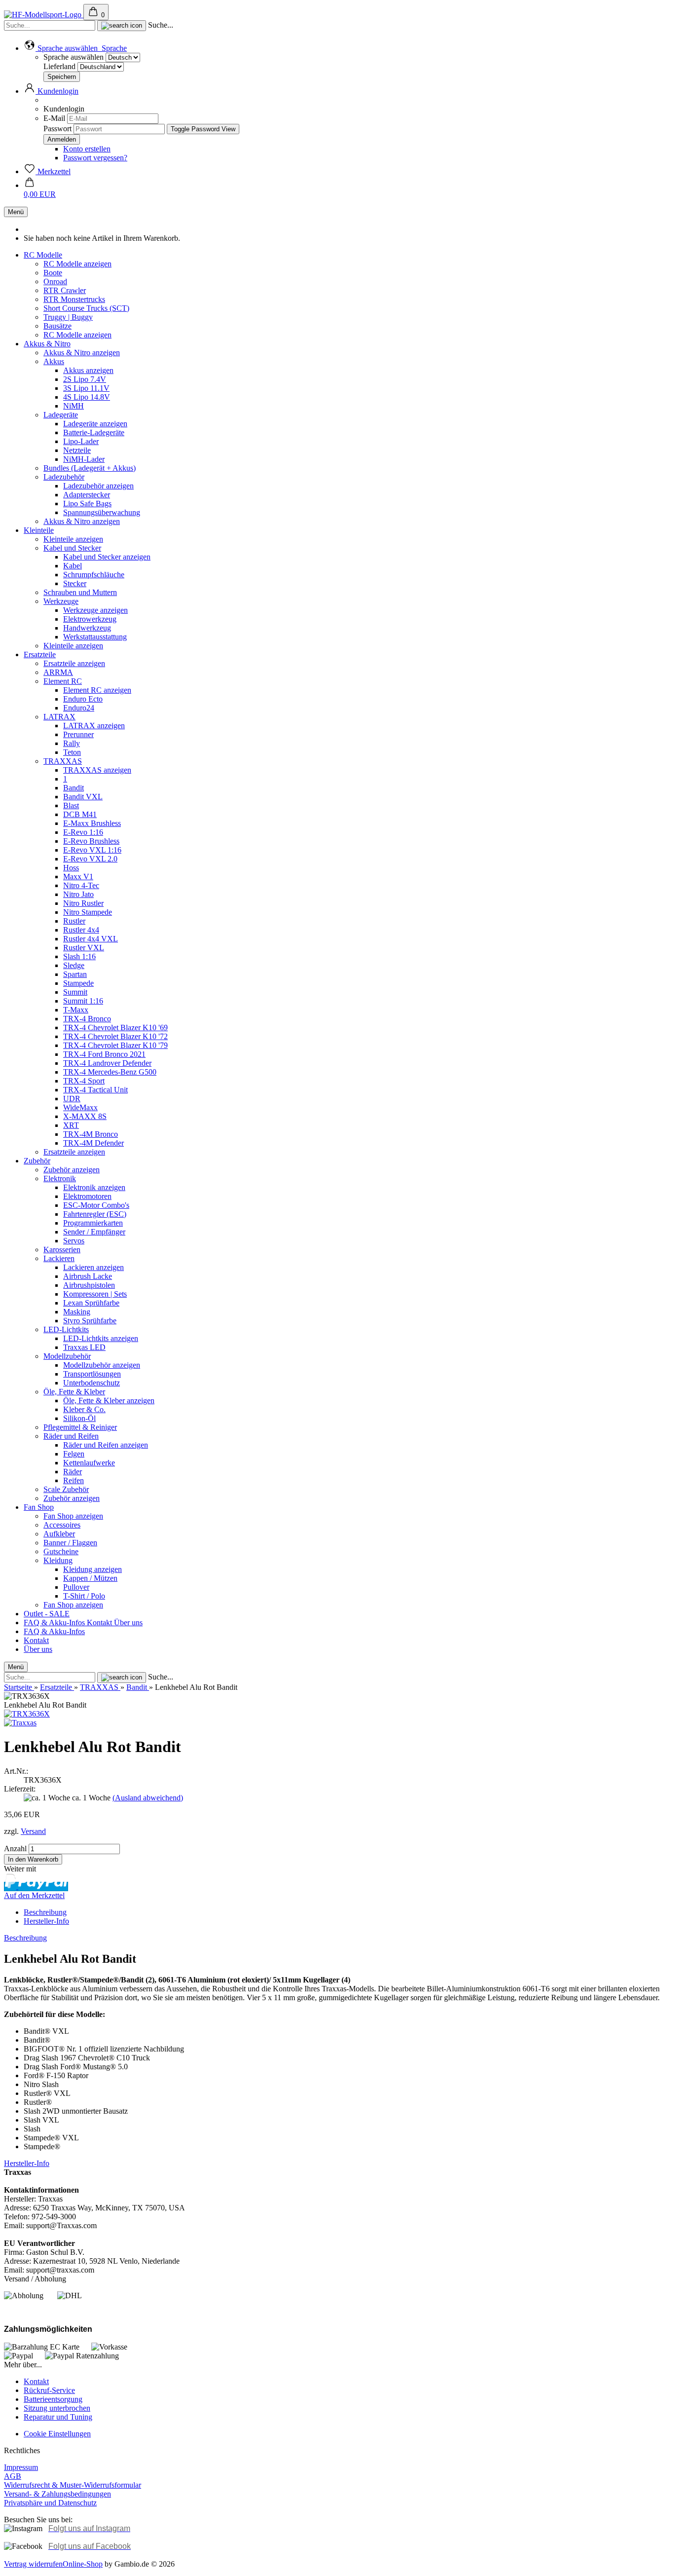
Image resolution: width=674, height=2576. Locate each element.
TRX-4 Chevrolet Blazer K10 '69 (115, 1027)
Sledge (74, 965)
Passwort (57, 129)
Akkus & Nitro (47, 344)
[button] (75, 48)
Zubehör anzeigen (72, 1170)
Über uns (128, 1623)
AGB (13, 2476)
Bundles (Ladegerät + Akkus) (90, 468)
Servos (74, 1241)
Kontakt (100, 1623)
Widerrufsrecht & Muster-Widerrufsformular (73, 2485)
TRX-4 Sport (84, 1081)
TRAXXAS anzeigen (97, 770)
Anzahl (15, 1848)
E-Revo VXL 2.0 (90, 859)
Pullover (76, 1587)
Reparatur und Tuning (58, 2417)
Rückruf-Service (49, 2390)
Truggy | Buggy (68, 317)
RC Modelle (43, 255)
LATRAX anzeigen (94, 726)
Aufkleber (59, 1534)
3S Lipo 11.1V (86, 388)
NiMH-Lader (84, 459)
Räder (73, 1472)
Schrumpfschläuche (94, 575)
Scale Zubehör (66, 1489)
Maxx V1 (78, 877)
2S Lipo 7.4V (85, 379)
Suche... (161, 25)
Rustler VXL (84, 948)
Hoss (71, 868)
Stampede (78, 983)
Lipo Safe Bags (87, 504)
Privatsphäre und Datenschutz (50, 2503)
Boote (53, 273)
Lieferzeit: (20, 1789)
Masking (77, 1312)
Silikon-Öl (79, 1418)
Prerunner (78, 734)
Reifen (74, 1480)
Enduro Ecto (83, 699)
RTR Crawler (65, 290)
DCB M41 (80, 814)
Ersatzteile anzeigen (74, 663)
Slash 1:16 (79, 956)
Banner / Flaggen (70, 1543)
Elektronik (60, 1178)
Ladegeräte (61, 415)
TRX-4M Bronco (91, 1134)
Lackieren (59, 1258)
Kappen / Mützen (90, 1578)
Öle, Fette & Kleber (74, 1392)
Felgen (74, 1454)
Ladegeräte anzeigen (95, 424)
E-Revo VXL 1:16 (92, 850)
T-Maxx (76, 1010)
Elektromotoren (87, 1196)
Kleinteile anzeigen (73, 539)
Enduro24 (79, 708)
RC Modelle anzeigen (77, 264)
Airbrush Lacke (88, 1276)
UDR (72, 1099)
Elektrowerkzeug (90, 619)
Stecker (75, 583)
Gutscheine (61, 1551)
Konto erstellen (87, 149)
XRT (71, 1125)
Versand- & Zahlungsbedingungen (57, 2494)
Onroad (55, 281)
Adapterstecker (87, 495)
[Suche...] (122, 26)
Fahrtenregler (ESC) (95, 1214)
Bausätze (57, 326)
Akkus (54, 361)
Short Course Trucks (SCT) (86, 308)
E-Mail (54, 118)
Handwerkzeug (87, 628)
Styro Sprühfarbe (90, 1321)
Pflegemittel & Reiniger (80, 1427)
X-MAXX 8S (85, 1116)
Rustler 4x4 (81, 930)
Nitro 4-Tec (81, 885)
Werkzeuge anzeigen (95, 610)
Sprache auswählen (74, 57)
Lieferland (60, 66)
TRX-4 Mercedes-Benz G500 (110, 1072)
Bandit (74, 788)
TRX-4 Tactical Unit (95, 1090)
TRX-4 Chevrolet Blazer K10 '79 (115, 1045)
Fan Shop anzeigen (73, 1516)
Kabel (73, 566)
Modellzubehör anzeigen (102, 1365)
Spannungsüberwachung (102, 512)
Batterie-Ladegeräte (94, 432)
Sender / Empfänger (94, 1232)
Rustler (74, 921)
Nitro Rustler (83, 903)
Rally (72, 743)
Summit (75, 992)
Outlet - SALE (47, 1614)
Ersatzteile (40, 654)
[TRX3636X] (27, 1714)
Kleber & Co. (84, 1409)
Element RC (63, 681)
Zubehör (37, 1161)
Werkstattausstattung (95, 637)
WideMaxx (80, 1107)
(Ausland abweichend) (148, 1798)
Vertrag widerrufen (33, 2564)
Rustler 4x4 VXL (91, 939)
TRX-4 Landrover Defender (107, 1063)
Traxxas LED (84, 1347)
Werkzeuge (61, 601)
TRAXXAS (63, 761)
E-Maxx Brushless (92, 823)
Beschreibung (45, 1912)
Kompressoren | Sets (95, 1294)
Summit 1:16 (83, 1001)
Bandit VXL (83, 797)
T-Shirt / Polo (84, 1596)
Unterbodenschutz (92, 1383)
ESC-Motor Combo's (96, 1205)
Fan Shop (39, 1507)
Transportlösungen (92, 1374)
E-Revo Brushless (91, 841)
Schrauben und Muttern (80, 592)
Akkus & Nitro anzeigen (82, 353)
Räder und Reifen (71, 1436)
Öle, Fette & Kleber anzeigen (109, 1400)
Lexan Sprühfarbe (91, 1303)
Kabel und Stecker (72, 548)
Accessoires (62, 1525)
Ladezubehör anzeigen (98, 486)
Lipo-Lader (81, 441)
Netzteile (77, 450)
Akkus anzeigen (88, 370)
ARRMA (58, 672)
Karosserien (62, 1250)
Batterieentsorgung (53, 2399)
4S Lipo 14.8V (87, 397)
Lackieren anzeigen (94, 1267)
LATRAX (59, 717)
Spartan (75, 974)
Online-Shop (83, 2564)
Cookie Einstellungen (57, 2434)
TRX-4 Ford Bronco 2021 (104, 1054)
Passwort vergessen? (95, 158)
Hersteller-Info (46, 1921)
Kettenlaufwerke (89, 1463)
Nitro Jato (78, 894)
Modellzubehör (67, 1356)
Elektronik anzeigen (94, 1187)
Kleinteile (39, 530)
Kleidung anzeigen (93, 1569)
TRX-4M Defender (94, 1143)
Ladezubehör (64, 477)
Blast (71, 805)
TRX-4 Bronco (87, 1019)
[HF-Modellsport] (44, 15)
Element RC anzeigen (97, 690)
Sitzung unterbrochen (57, 2408)
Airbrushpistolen (89, 1285)
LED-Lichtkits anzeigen (101, 1338)
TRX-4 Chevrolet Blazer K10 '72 (115, 1036)
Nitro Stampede (88, 912)
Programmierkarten (93, 1223)
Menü (16, 212)
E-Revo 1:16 (83, 832)
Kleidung (58, 1560)
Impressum (21, 2467)
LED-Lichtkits (66, 1329)
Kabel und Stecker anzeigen (107, 557)
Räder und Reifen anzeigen (106, 1445)
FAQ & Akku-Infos (55, 1623)
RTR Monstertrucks (74, 299)
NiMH (74, 406)
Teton (72, 752)
